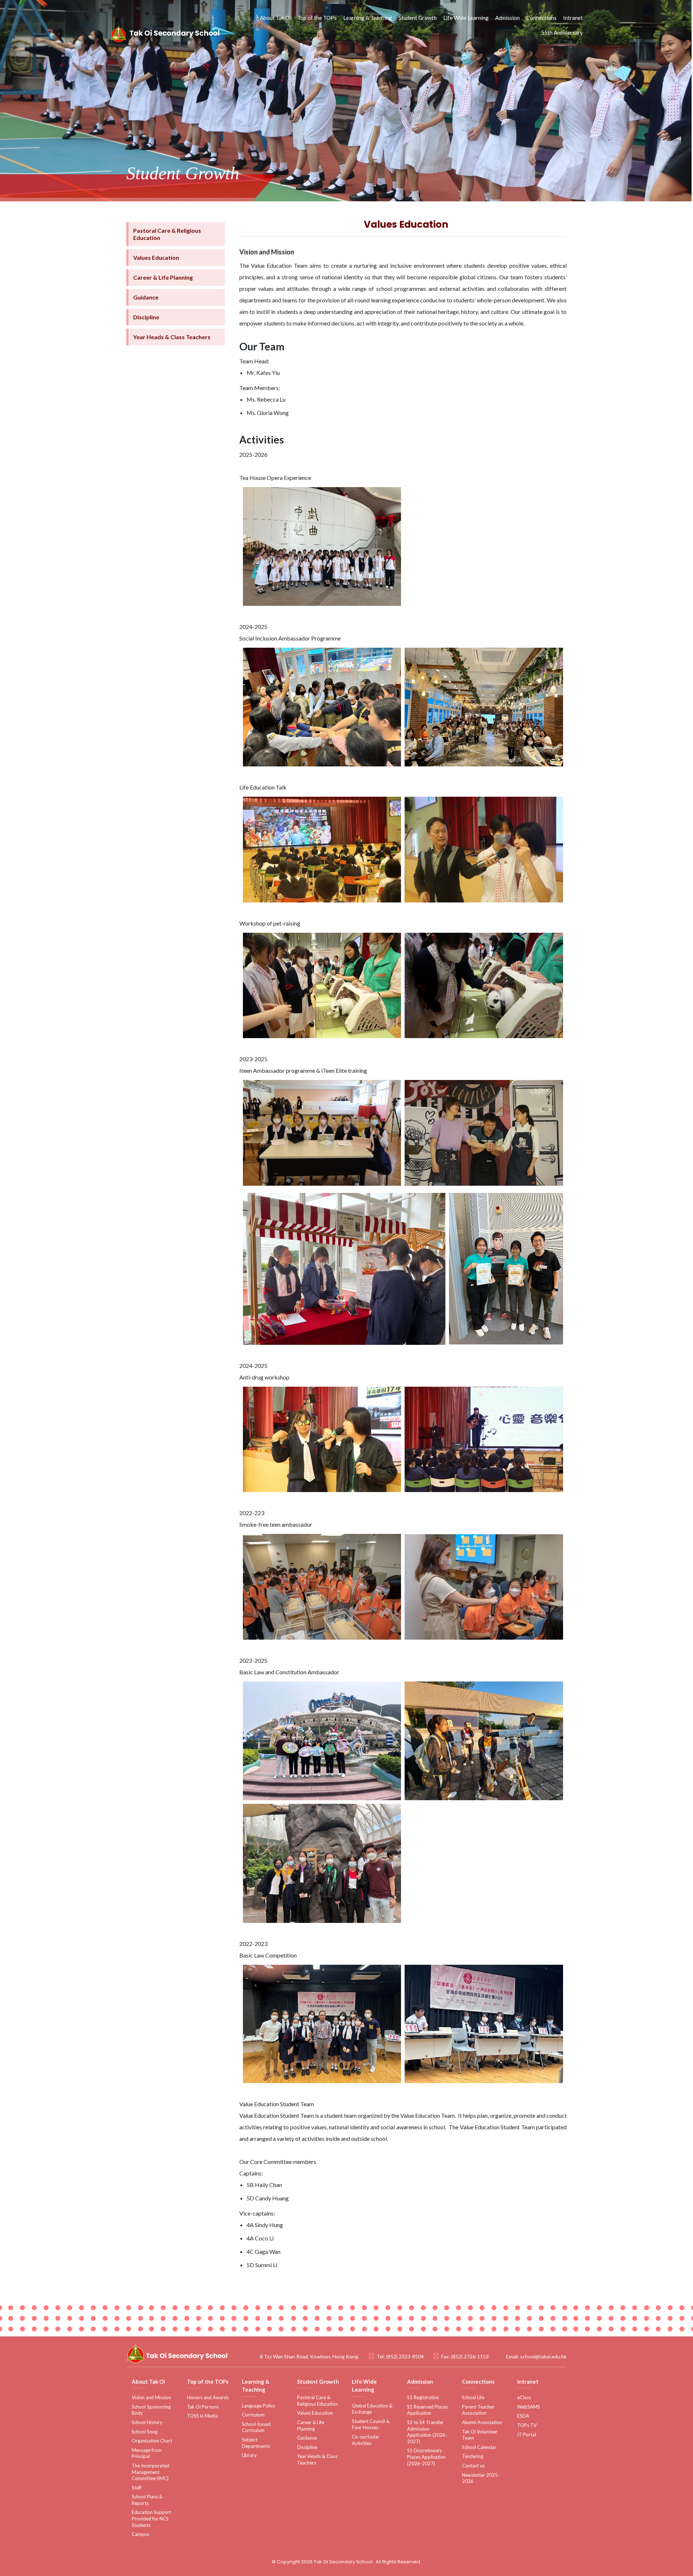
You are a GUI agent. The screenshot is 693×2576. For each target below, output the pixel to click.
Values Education (156, 257)
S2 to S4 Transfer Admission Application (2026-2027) (427, 2432)
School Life (473, 2397)
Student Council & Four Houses (371, 2424)
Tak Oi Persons (203, 2407)
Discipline (146, 317)
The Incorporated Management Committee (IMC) (151, 2472)
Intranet (573, 18)
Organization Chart (152, 2441)
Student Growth (418, 18)
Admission (507, 18)
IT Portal (527, 2435)
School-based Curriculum (256, 2427)
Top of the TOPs (317, 18)
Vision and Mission (151, 2397)
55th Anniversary (562, 32)
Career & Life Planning (163, 277)
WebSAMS (529, 2407)
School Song (145, 2432)
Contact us (473, 2466)
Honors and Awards (208, 2397)
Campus (140, 2534)
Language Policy (259, 2406)
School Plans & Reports (147, 2500)
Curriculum (253, 2415)
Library (249, 2455)
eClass (524, 2397)
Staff (137, 2488)
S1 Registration (423, 2397)
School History (147, 2422)
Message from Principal (147, 2453)
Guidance (146, 297)
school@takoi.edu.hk (543, 2356)
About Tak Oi (275, 18)
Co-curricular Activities (366, 2440)
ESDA (523, 2416)
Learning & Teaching (368, 18)
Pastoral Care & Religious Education (167, 234)
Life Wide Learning (466, 18)
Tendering (473, 2456)
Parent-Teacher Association (478, 2410)
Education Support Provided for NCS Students (151, 2518)
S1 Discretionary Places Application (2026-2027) (426, 2457)
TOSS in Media (202, 2416)
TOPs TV (527, 2425)
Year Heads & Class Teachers (172, 337)
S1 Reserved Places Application (428, 2410)
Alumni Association (482, 2422)
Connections (541, 18)
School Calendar (479, 2447)
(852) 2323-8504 (405, 2356)
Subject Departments (256, 2443)
